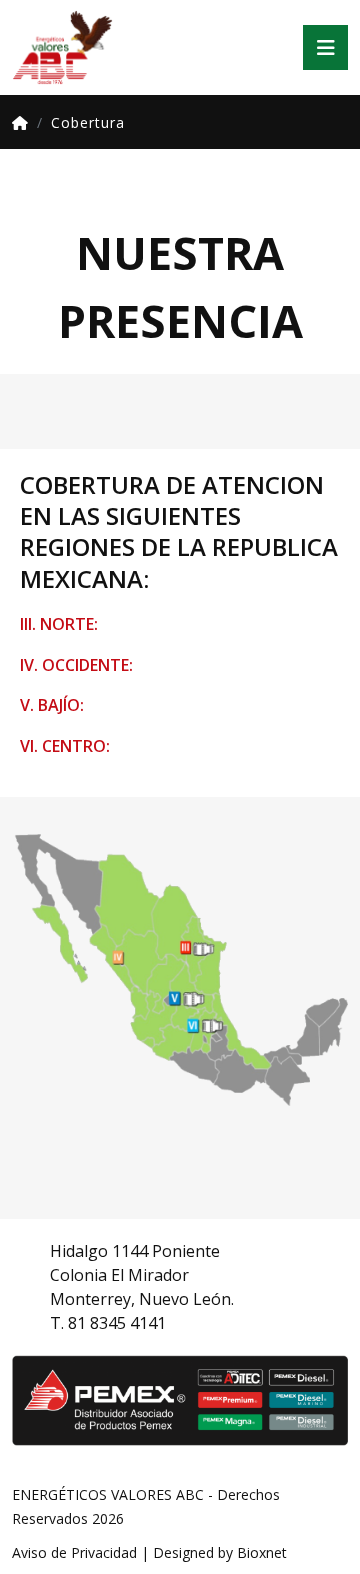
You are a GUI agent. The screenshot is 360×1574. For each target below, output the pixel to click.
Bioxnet (262, 1552)
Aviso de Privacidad (74, 1552)
